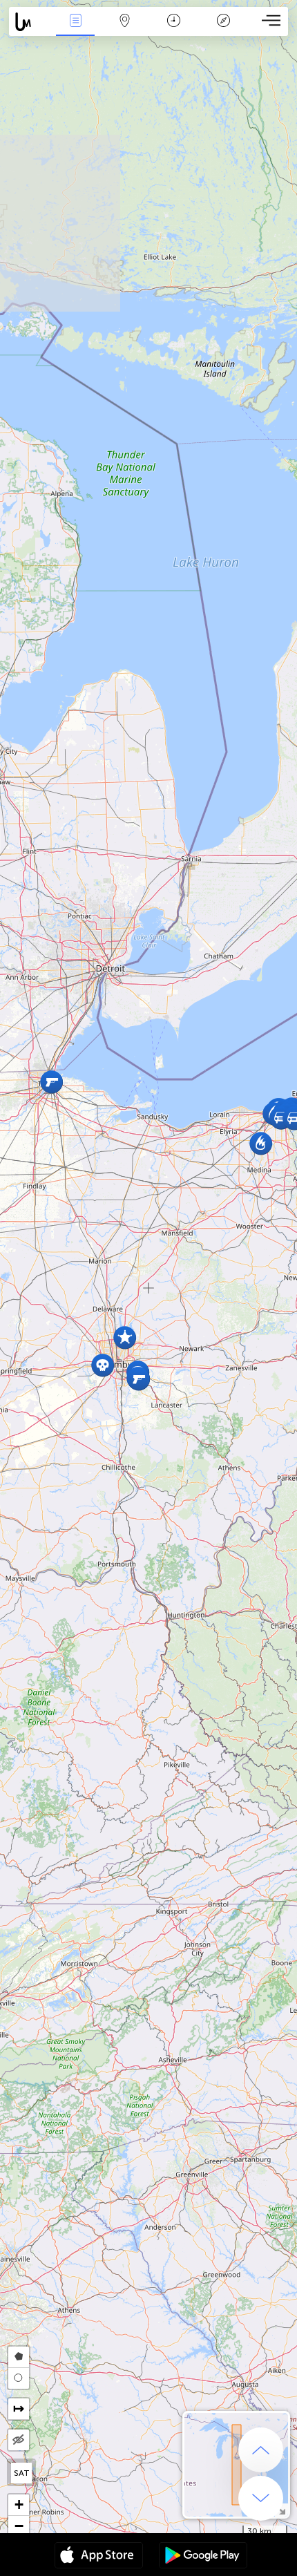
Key (223, 30)
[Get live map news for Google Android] (203, 2557)
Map (125, 30)
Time (174, 30)
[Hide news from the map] (19, 2440)
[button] (125, 1337)
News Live (75, 30)
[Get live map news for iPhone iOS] (99, 2557)
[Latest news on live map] (30, 22)
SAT (22, 2473)
